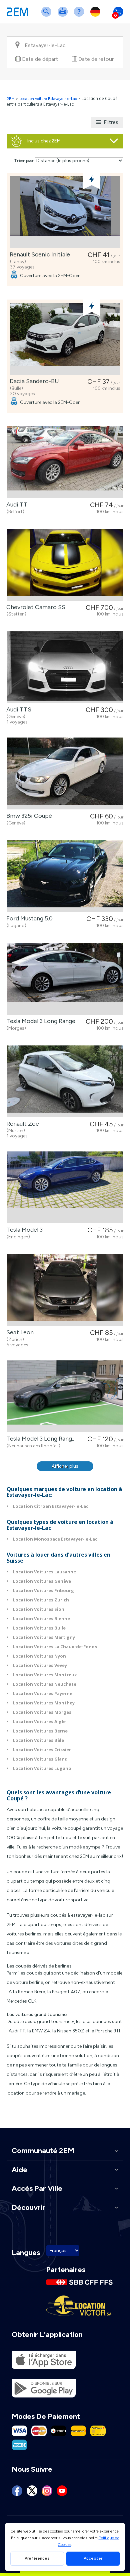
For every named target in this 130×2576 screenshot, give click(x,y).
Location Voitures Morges (42, 1712)
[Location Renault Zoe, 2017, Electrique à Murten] (65, 1081)
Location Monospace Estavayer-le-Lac (55, 1539)
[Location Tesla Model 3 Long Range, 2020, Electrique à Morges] (65, 979)
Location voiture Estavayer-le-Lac (48, 99)
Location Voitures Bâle (38, 1740)
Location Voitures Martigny (44, 1637)
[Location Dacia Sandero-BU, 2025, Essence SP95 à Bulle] (65, 339)
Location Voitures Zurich (41, 1600)
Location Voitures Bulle (39, 1628)
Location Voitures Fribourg (43, 1590)
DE (97, 16)
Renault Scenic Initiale (38, 254)
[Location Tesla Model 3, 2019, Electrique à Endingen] (65, 1187)
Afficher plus (65, 1466)
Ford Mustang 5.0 (28, 918)
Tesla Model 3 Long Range (39, 1021)
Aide (80, 16)
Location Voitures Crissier (42, 1750)
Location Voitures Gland (40, 1759)
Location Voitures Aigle (39, 1721)
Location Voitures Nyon (39, 1656)
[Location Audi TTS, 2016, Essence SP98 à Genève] (65, 667)
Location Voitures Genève (42, 1581)
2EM (11, 99)
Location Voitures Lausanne (44, 1572)
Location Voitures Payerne (43, 1693)
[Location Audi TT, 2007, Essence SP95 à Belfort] (65, 462)
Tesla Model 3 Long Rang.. (39, 1439)
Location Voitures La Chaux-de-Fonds (55, 1647)
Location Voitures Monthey (44, 1703)
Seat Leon (19, 1332)
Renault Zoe (21, 1124)
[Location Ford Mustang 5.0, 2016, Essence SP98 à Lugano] (65, 876)
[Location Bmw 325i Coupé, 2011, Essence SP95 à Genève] (65, 773)
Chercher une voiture (48, 16)
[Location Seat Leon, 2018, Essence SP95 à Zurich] (65, 1290)
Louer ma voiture (64, 16)
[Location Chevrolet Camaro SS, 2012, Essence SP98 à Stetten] (65, 565)
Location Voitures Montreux (45, 1675)
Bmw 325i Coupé (28, 816)
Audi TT (16, 505)
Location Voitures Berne (40, 1731)
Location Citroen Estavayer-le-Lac (51, 1506)
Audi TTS (17, 709)
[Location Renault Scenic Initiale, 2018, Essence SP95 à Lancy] (65, 212)
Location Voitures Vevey (40, 1665)
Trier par (24, 161)
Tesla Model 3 (23, 1230)
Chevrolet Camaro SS (34, 607)
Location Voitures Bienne (41, 1618)
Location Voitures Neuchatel (45, 1684)
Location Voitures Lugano (42, 1768)
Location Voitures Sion (39, 1609)
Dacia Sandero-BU (33, 381)
